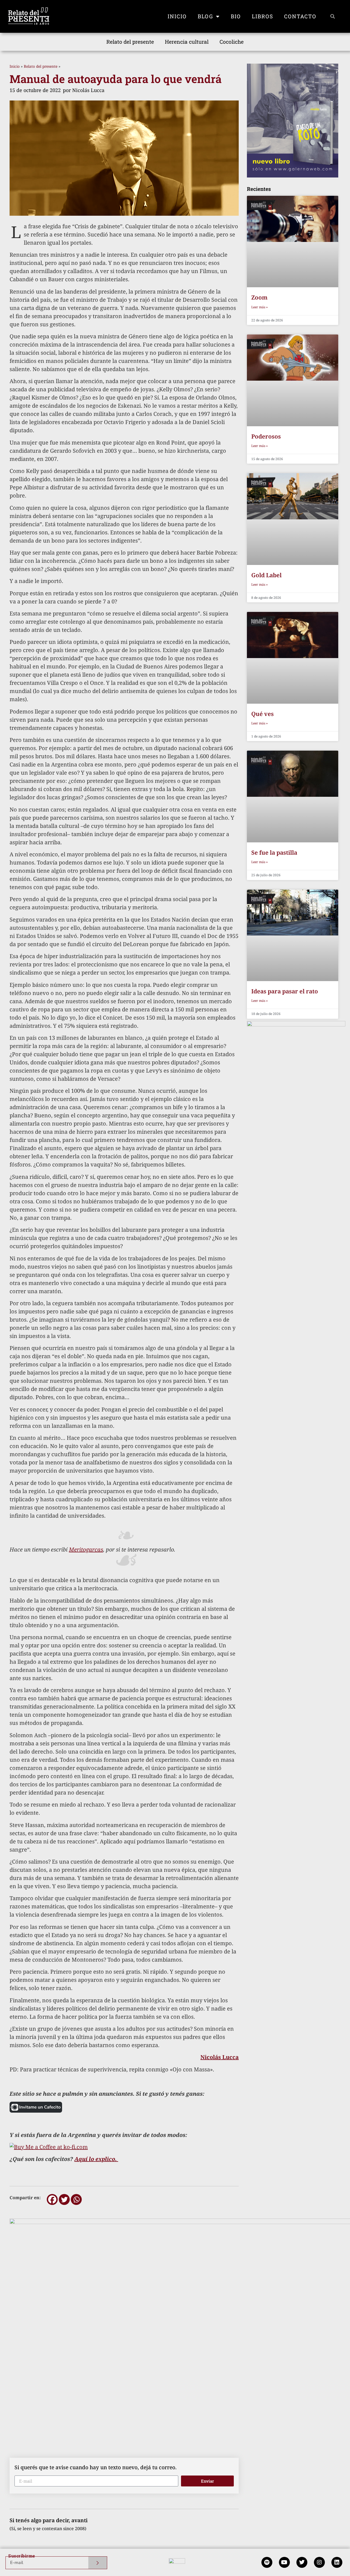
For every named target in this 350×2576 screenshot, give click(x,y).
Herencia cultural (187, 42)
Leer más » (259, 307)
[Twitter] (64, 2199)
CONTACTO (300, 16)
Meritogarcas (86, 1549)
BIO (236, 16)
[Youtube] (284, 2562)
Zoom (259, 297)
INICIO (177, 16)
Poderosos (266, 436)
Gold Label (266, 575)
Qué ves (262, 714)
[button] (333, 16)
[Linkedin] (337, 2562)
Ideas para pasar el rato (285, 991)
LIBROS (262, 16)
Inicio (15, 66)
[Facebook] (52, 2199)
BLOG (205, 16)
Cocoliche (232, 42)
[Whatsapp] (76, 2199)
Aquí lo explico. (96, 2159)
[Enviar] (98, 2563)
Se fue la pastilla (274, 852)
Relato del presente (130, 42)
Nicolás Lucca (220, 2057)
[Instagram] (319, 2562)
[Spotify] (267, 2562)
